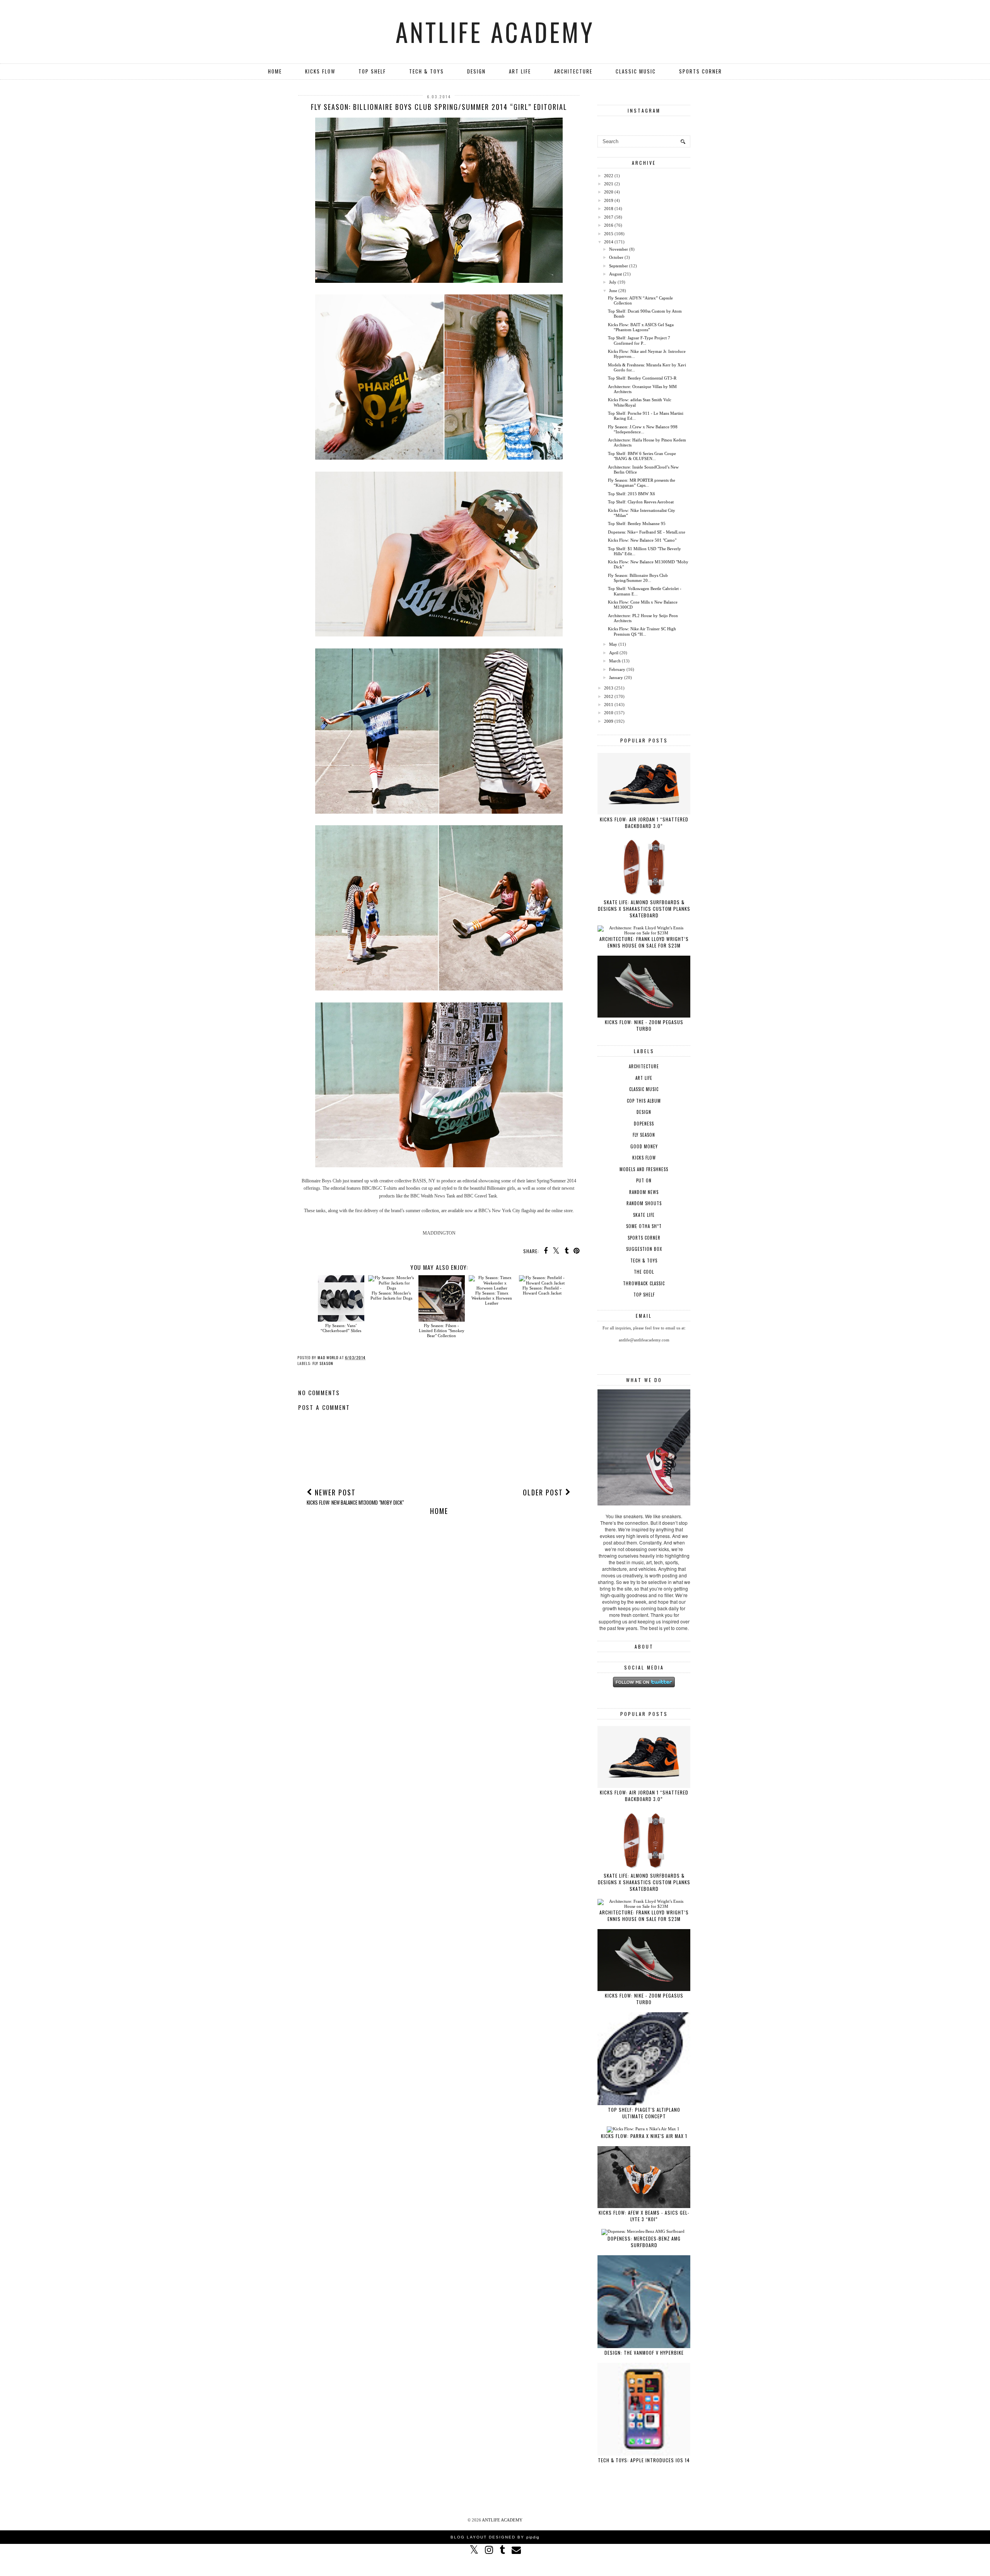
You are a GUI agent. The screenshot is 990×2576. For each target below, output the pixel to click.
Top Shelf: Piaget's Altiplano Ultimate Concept (644, 2113)
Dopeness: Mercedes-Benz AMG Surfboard (644, 2242)
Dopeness (644, 1124)
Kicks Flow (320, 71)
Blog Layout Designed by (495, 2537)
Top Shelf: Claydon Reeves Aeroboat (641, 502)
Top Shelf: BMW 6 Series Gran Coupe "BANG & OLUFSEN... (642, 456)
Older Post (544, 1492)
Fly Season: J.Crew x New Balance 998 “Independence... (643, 429)
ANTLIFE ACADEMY (495, 32)
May (613, 644)
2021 (609, 184)
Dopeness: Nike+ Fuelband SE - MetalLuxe (647, 532)
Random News (644, 1192)
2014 (609, 242)
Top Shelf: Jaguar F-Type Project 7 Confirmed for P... (639, 340)
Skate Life (644, 1215)
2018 (609, 209)
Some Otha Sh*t (644, 1226)
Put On (644, 1180)
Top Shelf (372, 71)
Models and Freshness (644, 1169)
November (619, 249)
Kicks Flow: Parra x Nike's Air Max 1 (644, 2136)
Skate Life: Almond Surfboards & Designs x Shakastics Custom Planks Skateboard (644, 909)
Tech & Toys (427, 71)
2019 (609, 200)
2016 (609, 225)
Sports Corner (701, 71)
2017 (609, 217)
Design (476, 71)
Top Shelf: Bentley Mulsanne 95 (637, 523)
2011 (609, 705)
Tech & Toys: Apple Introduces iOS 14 (644, 2460)
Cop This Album (644, 1101)
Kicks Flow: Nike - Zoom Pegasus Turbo (644, 1025)
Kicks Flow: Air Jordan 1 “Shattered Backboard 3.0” (644, 823)
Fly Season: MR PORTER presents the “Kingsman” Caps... (642, 483)
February (617, 669)
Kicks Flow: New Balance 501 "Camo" (642, 540)
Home (275, 71)
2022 (609, 176)
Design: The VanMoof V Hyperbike (644, 2353)
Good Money (644, 1146)
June (613, 291)
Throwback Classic (644, 1283)
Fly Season (323, 1363)
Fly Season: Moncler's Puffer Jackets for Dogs (391, 1296)
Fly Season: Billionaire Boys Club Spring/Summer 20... (638, 578)
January (616, 677)
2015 (609, 234)
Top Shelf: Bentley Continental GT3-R (642, 378)
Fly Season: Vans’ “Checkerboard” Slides (341, 1328)
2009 (609, 721)
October (616, 257)
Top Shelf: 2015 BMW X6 (632, 494)
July (613, 282)
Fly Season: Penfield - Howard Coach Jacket (542, 1291)
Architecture (573, 71)
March (615, 661)
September (619, 266)
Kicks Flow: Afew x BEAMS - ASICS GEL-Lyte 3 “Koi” (644, 2216)
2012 (609, 696)
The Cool (644, 1272)
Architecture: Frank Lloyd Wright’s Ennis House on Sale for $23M (644, 942)
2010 (609, 713)
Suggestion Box (644, 1249)
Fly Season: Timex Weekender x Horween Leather (492, 1298)
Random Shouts (644, 1203)
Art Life (520, 71)
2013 (609, 688)
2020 (609, 192)
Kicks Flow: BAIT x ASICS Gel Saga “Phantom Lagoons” (641, 327)
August (615, 274)
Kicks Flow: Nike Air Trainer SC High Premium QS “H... (642, 631)
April (614, 653)
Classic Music (636, 71)
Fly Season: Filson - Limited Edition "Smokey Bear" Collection (442, 1331)
